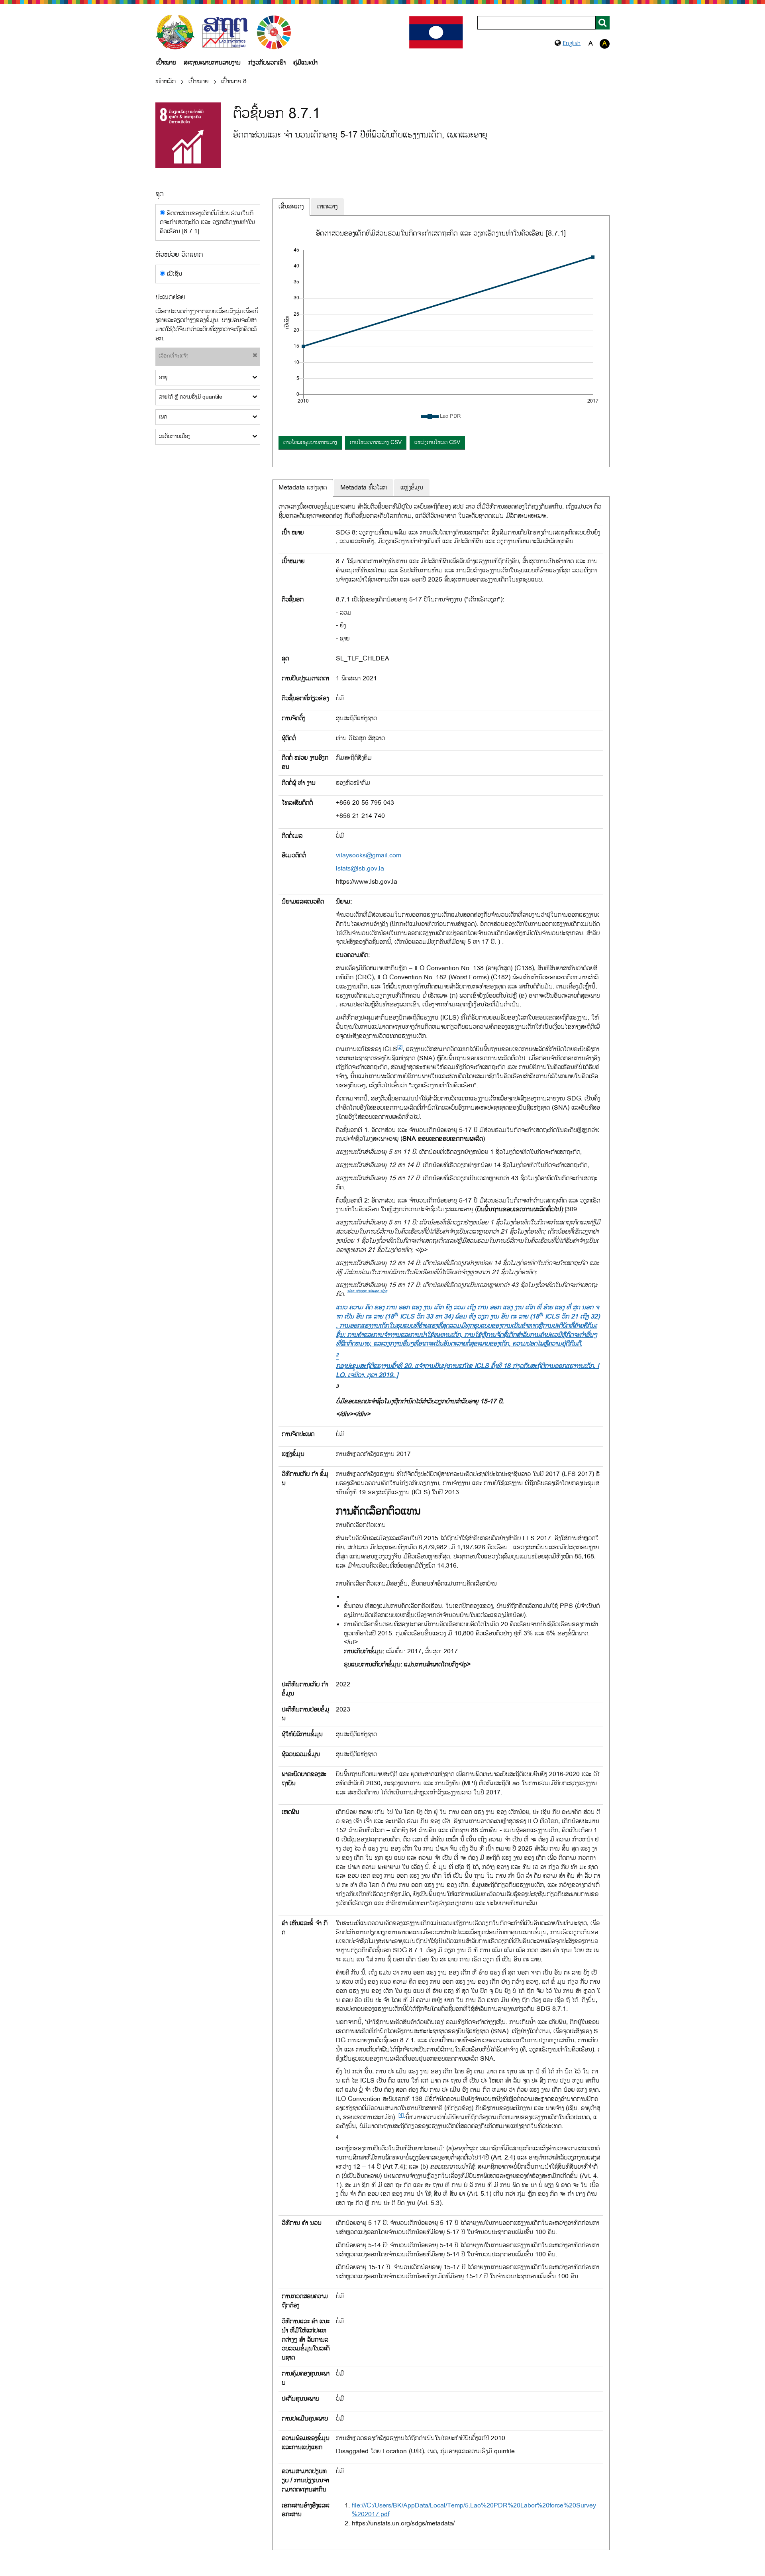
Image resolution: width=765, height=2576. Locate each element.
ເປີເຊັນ (174, 274)
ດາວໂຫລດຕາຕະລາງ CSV (376, 442)
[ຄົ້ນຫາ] (603, 23)
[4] (402, 2115)
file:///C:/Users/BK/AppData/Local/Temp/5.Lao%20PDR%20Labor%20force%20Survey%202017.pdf (474, 2510)
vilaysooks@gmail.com (369, 856)
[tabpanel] (441, 345)
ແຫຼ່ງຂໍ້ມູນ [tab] (412, 488)
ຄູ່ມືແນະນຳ (305, 63)
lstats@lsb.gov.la (360, 869)
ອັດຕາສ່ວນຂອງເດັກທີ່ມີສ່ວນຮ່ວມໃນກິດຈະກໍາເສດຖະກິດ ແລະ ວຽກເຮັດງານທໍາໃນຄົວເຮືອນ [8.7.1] (207, 223)
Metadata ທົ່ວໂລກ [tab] (364, 488)
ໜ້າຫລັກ (166, 82)
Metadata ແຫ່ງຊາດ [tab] (303, 488)
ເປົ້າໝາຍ (166, 63)
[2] (400, 1047)
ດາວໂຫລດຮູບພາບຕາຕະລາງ (310, 442)
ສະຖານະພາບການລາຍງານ (212, 63)
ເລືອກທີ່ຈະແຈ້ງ (174, 356)
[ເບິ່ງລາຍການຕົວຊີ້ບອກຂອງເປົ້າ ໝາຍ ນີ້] (188, 135)
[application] (441, 327)
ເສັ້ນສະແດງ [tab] (291, 207)
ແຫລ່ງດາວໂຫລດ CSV (437, 442)
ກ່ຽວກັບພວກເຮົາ (267, 63)
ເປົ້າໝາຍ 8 (234, 82)
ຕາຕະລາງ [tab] (327, 207)
